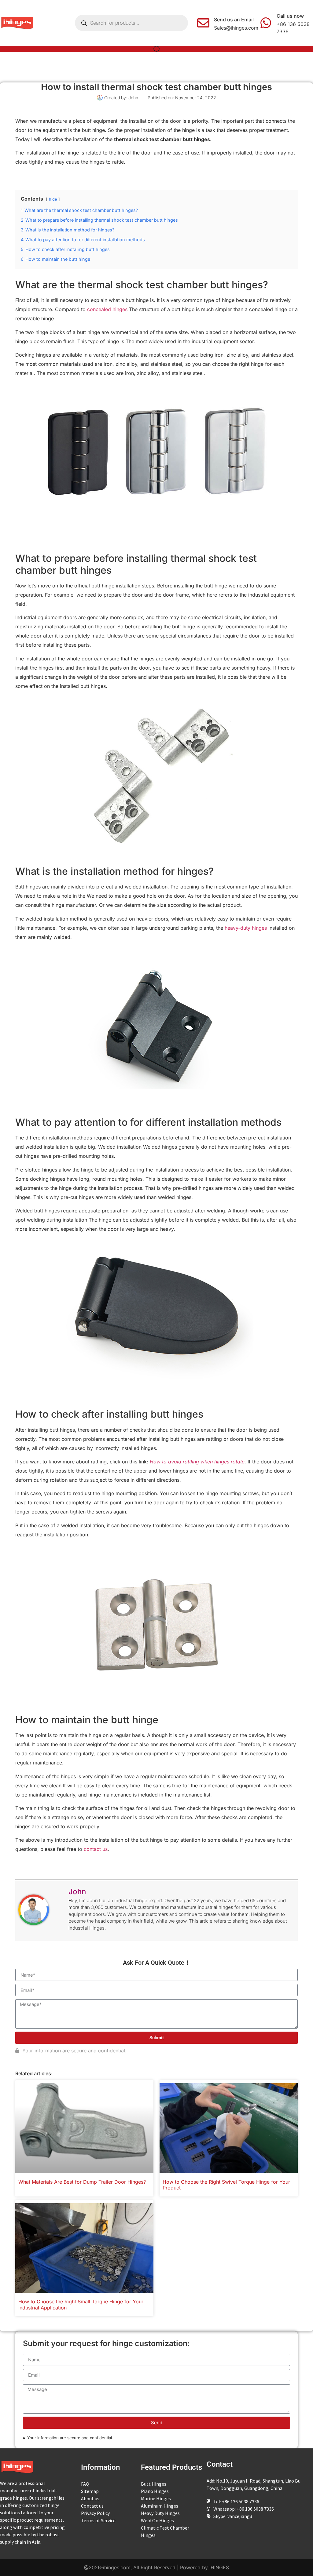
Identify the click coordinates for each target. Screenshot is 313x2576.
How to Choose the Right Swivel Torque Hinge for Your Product (226, 2185)
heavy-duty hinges (246, 928)
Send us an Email (234, 20)
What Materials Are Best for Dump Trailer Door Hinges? (82, 2182)
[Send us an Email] (203, 23)
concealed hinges (107, 309)
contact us (96, 1849)
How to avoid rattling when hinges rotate (197, 1462)
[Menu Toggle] (156, 49)
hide (53, 199)
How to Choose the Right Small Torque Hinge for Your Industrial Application (81, 2304)
